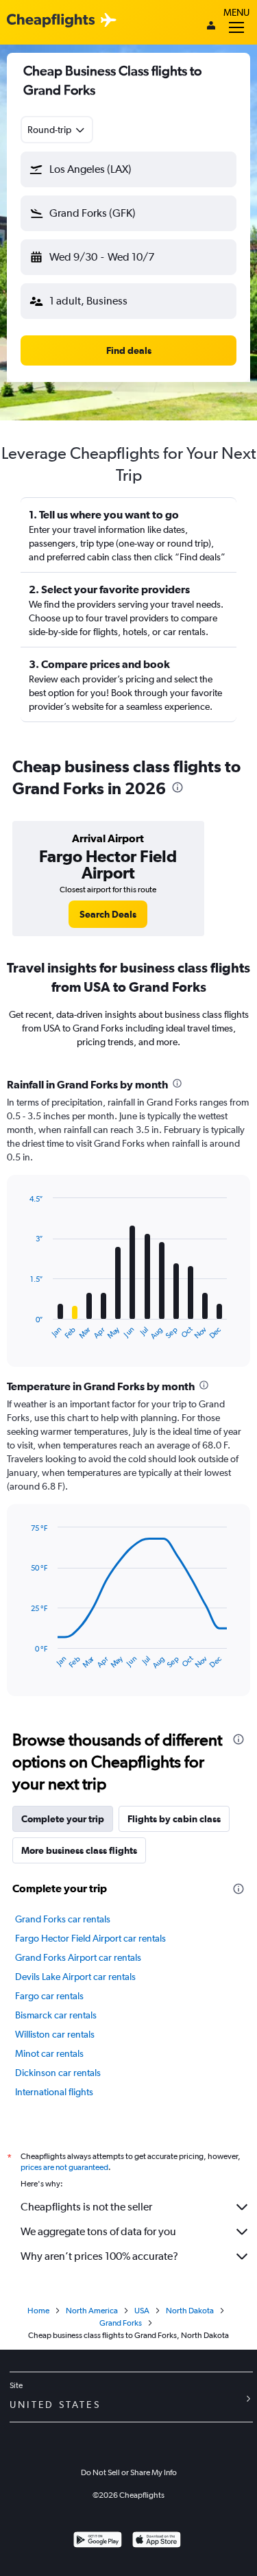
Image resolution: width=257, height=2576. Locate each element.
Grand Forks (121, 2323)
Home (38, 2311)
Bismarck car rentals (56, 2015)
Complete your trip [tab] (63, 1819)
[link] (108, 914)
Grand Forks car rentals (63, 1919)
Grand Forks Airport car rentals (78, 1957)
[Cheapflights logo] (51, 21)
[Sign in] (211, 27)
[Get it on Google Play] (98, 2541)
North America (92, 2311)
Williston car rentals (55, 2034)
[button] (128, 169)
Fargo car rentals (49, 1996)
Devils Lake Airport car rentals (75, 1977)
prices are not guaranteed (64, 2167)
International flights (54, 2092)
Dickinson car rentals (58, 2073)
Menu (236, 12)
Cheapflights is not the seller (86, 2207)
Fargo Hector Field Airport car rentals (90, 1938)
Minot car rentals (49, 2053)
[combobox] (57, 130)
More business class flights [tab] (79, 1850)
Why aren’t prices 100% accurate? (99, 2256)
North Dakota (190, 2311)
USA (142, 2311)
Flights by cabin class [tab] (174, 1819)
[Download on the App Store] (157, 2541)
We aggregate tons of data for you (98, 2231)
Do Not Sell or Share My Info (129, 2472)
